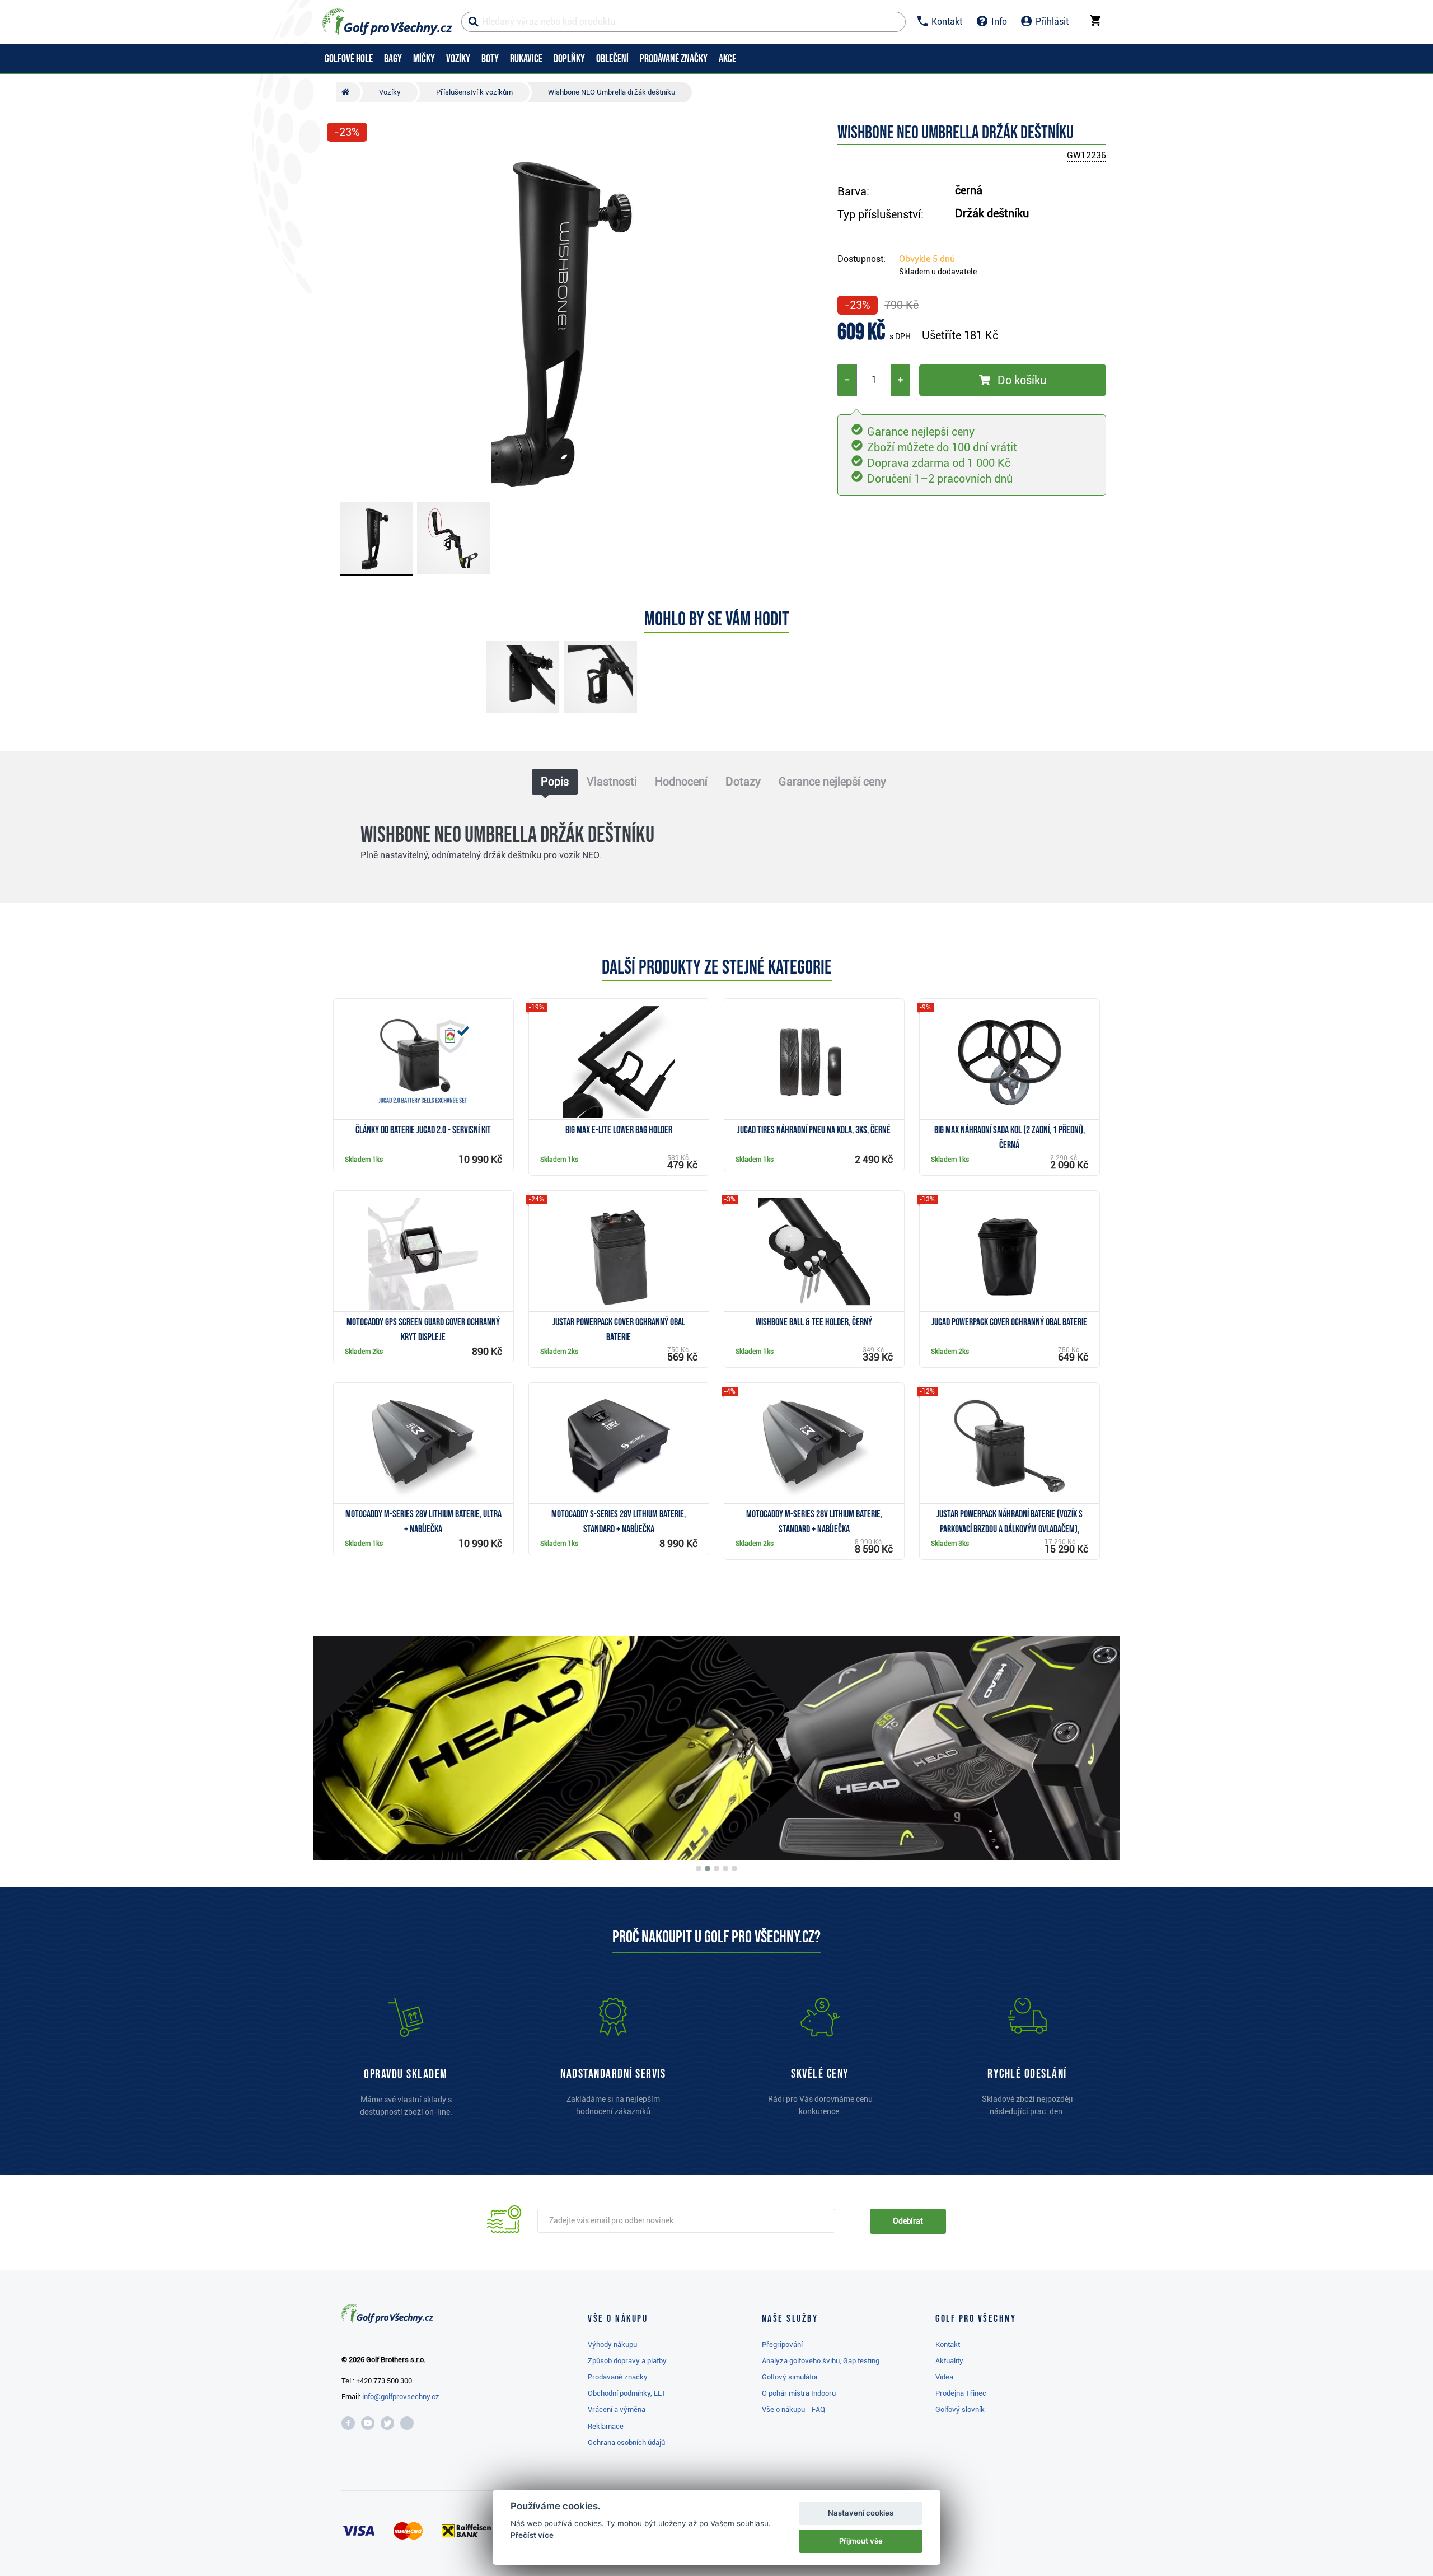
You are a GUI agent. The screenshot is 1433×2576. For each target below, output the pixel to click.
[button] (340, 321)
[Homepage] (387, 22)
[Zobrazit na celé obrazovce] (340, 163)
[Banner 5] (734, 1868)
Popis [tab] (555, 782)
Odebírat (908, 2221)
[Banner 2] (708, 1868)
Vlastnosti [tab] (612, 782)
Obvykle (927, 259)
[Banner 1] (699, 1868)
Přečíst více (532, 2535)
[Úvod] (348, 92)
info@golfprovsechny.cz (401, 2397)
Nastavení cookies (861, 2513)
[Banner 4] (725, 1868)
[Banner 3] (716, 1868)
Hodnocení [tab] (681, 782)
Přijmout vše (861, 2541)
